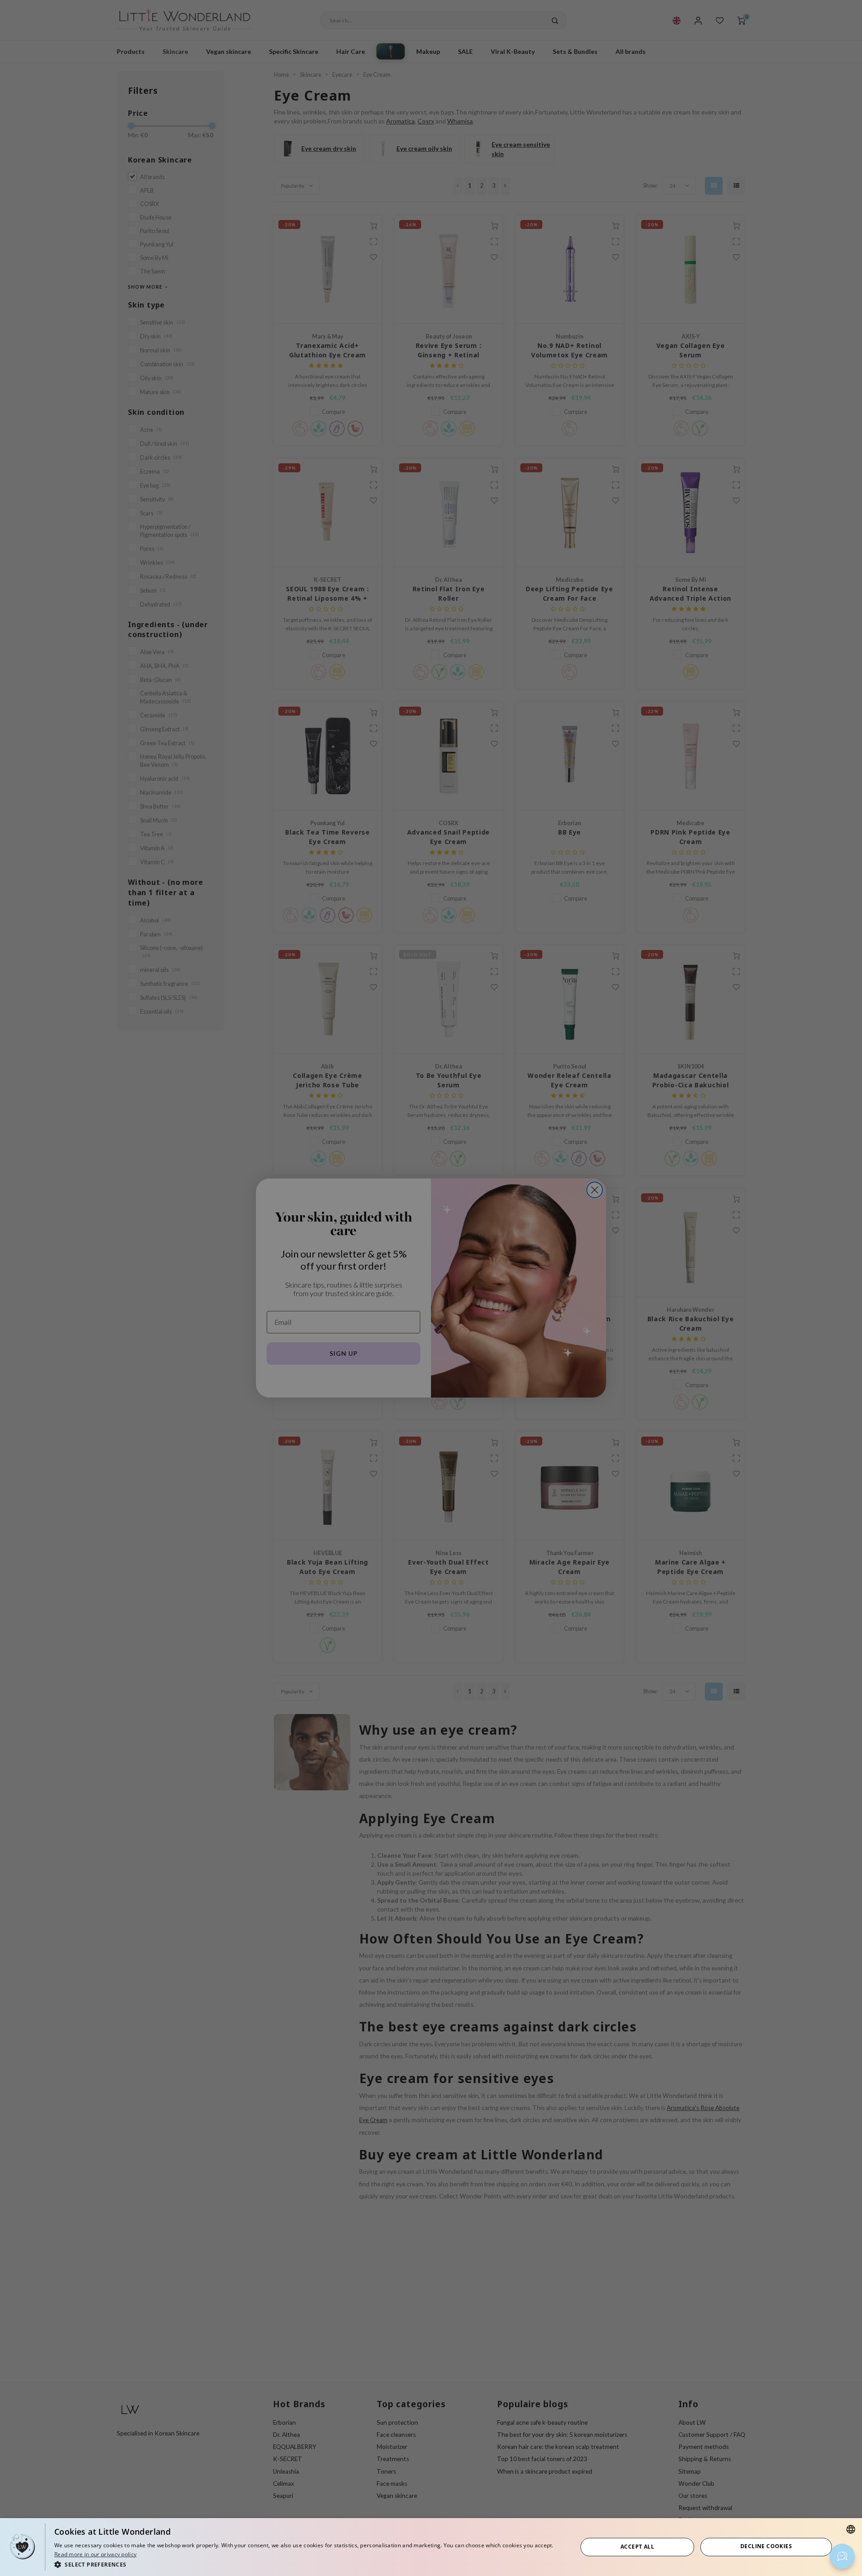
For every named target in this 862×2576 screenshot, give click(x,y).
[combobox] (851, 2529)
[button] (308, 2564)
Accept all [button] (637, 2547)
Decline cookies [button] (766, 2546)
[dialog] (431, 2547)
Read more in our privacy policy (95, 2554)
